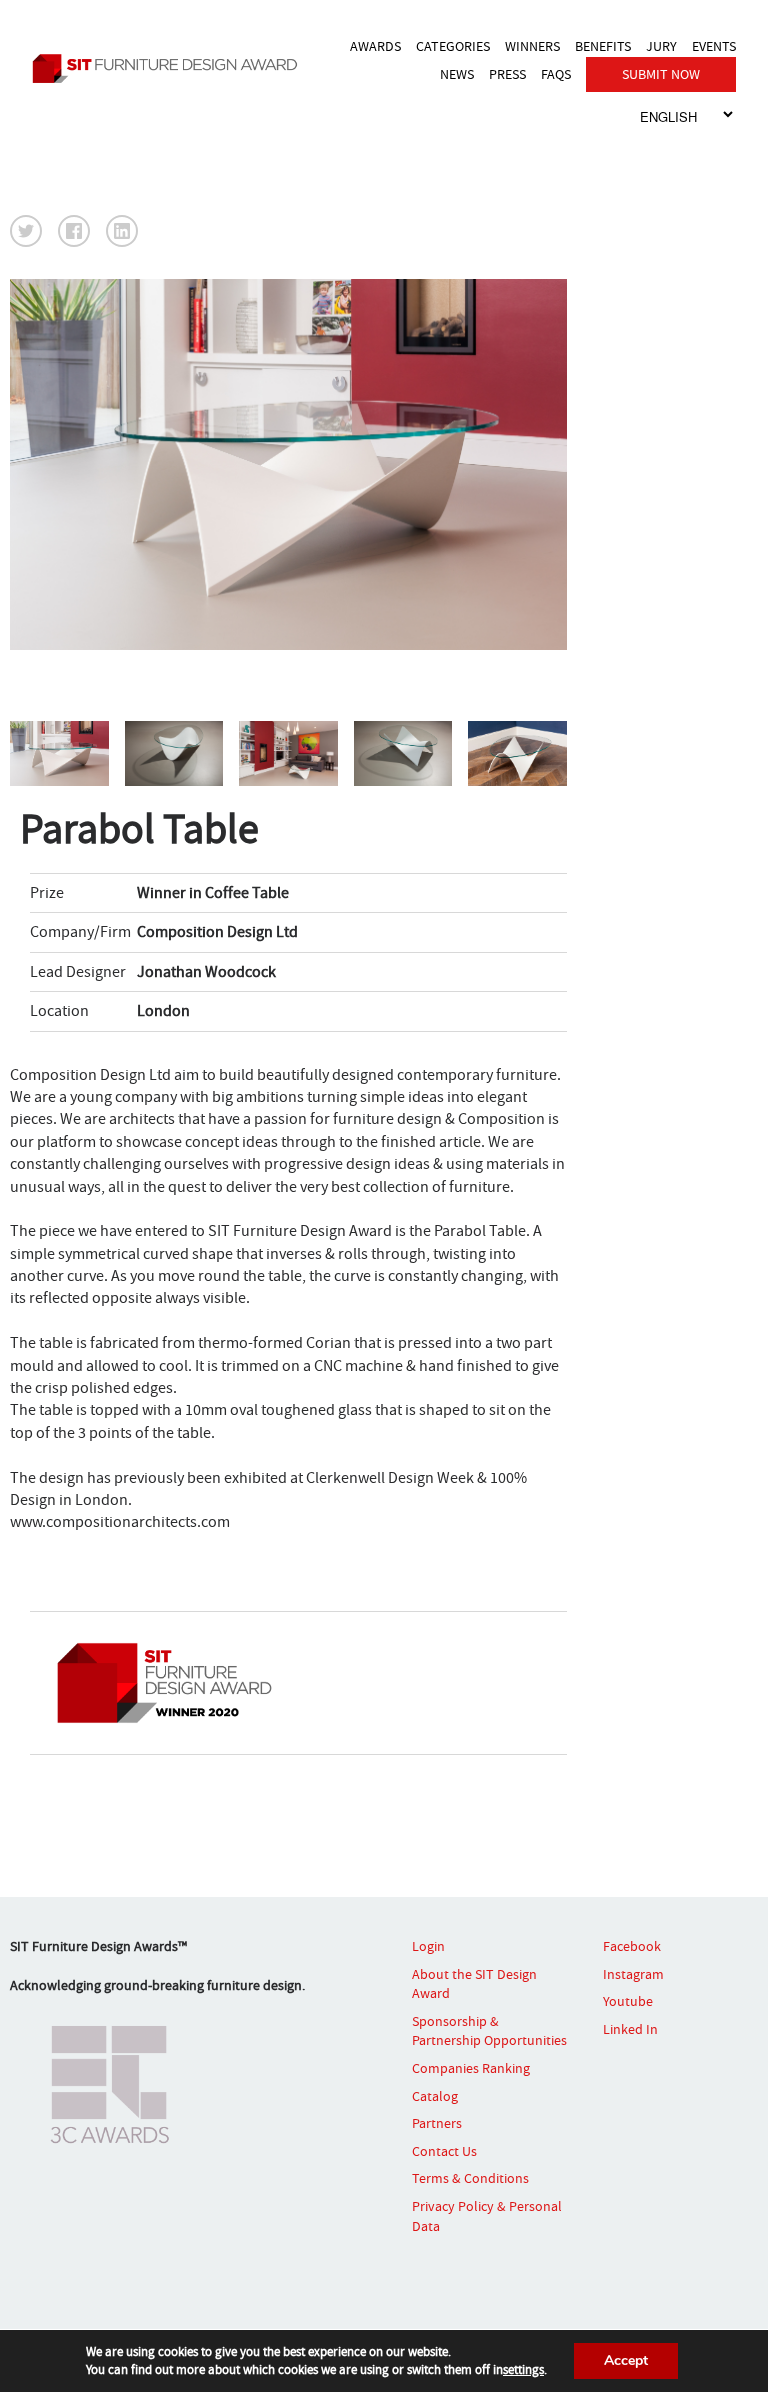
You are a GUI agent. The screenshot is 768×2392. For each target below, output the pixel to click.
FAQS (556, 74)
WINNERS (532, 46)
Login (428, 1946)
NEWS (457, 74)
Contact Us (444, 2151)
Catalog (435, 2096)
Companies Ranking (471, 2068)
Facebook (632, 1946)
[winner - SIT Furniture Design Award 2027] (170, 68)
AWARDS (375, 46)
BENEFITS (603, 46)
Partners (437, 2123)
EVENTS (714, 46)
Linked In (630, 2029)
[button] (26, 231)
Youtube (628, 2001)
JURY (661, 46)
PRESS (507, 74)
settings (523, 2369)
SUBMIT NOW (661, 74)
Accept (626, 2360)
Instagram (633, 1974)
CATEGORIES (453, 46)
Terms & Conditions (470, 2178)
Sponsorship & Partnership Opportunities (489, 2031)
